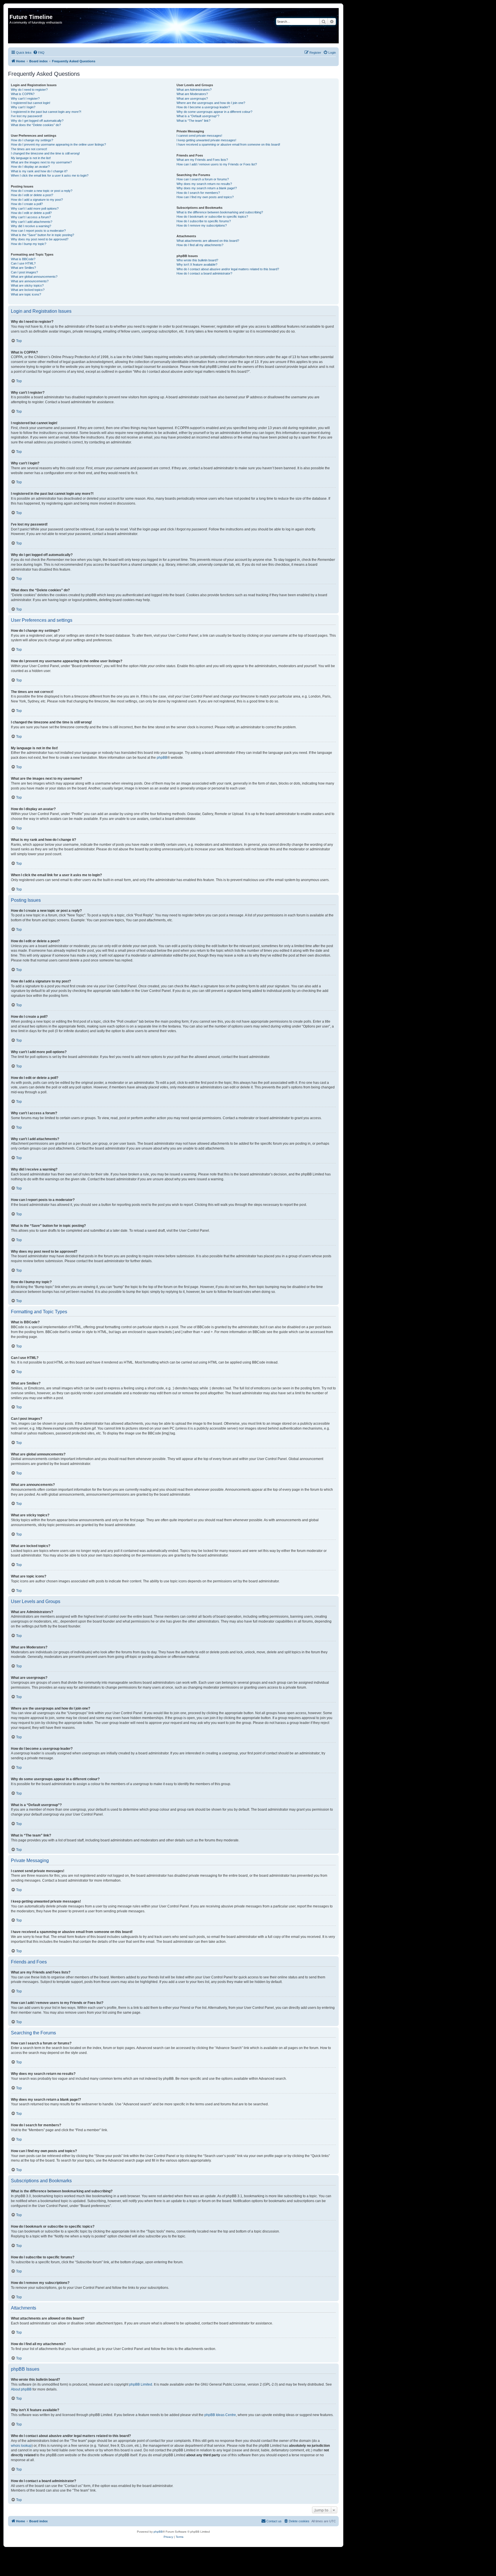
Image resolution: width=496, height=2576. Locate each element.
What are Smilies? (23, 268)
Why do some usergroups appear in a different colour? (214, 112)
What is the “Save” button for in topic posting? (42, 235)
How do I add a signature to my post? (37, 200)
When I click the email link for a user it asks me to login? (50, 175)
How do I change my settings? (32, 140)
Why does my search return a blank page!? (207, 188)
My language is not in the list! (31, 158)
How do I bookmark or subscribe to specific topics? (212, 217)
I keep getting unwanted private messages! (206, 140)
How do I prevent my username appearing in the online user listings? (58, 144)
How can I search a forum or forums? (203, 179)
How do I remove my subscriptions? (202, 225)
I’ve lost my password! (27, 116)
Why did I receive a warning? (31, 226)
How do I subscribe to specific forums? (204, 221)
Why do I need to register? (29, 90)
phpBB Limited (141, 2384)
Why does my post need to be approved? (40, 239)
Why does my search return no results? (204, 184)
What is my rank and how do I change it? (39, 171)
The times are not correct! (29, 149)
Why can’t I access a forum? (31, 217)
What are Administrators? (194, 90)
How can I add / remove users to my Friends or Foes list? (217, 164)
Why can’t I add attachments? (32, 222)
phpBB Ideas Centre (220, 2415)
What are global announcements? (34, 277)
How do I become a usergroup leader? (203, 107)
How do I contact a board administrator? (204, 273)
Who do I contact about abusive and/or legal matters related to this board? (228, 269)
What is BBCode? (23, 259)
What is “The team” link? (193, 121)
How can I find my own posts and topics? (205, 197)
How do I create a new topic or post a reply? (42, 191)
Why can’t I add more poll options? (35, 208)
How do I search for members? (198, 193)
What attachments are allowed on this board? (208, 241)
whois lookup (21, 2446)
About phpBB (21, 2389)
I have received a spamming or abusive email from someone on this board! (228, 144)
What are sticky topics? (27, 285)
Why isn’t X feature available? (197, 264)
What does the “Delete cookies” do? (36, 125)
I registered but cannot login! (31, 103)
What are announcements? (30, 281)
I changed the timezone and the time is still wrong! (45, 153)
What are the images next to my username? (41, 162)
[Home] (13, 11)
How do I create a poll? (27, 204)
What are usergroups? (192, 99)
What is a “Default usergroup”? (198, 116)
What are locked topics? (28, 290)
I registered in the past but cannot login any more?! (46, 112)
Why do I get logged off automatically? (37, 121)
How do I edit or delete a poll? (31, 213)
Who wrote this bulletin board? (197, 260)
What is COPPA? (23, 94)
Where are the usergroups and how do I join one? (211, 103)
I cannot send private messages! (199, 136)
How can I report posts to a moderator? (38, 231)
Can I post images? (24, 272)
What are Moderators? (192, 94)
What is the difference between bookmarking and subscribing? (220, 212)
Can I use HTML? (23, 263)
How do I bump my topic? (29, 244)
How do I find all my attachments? (200, 245)
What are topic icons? (26, 294)
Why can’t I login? (23, 107)
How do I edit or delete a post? (32, 195)
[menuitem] (39, 53)
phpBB (162, 758)
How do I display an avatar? (30, 167)
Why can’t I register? (25, 99)
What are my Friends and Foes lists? (202, 160)
